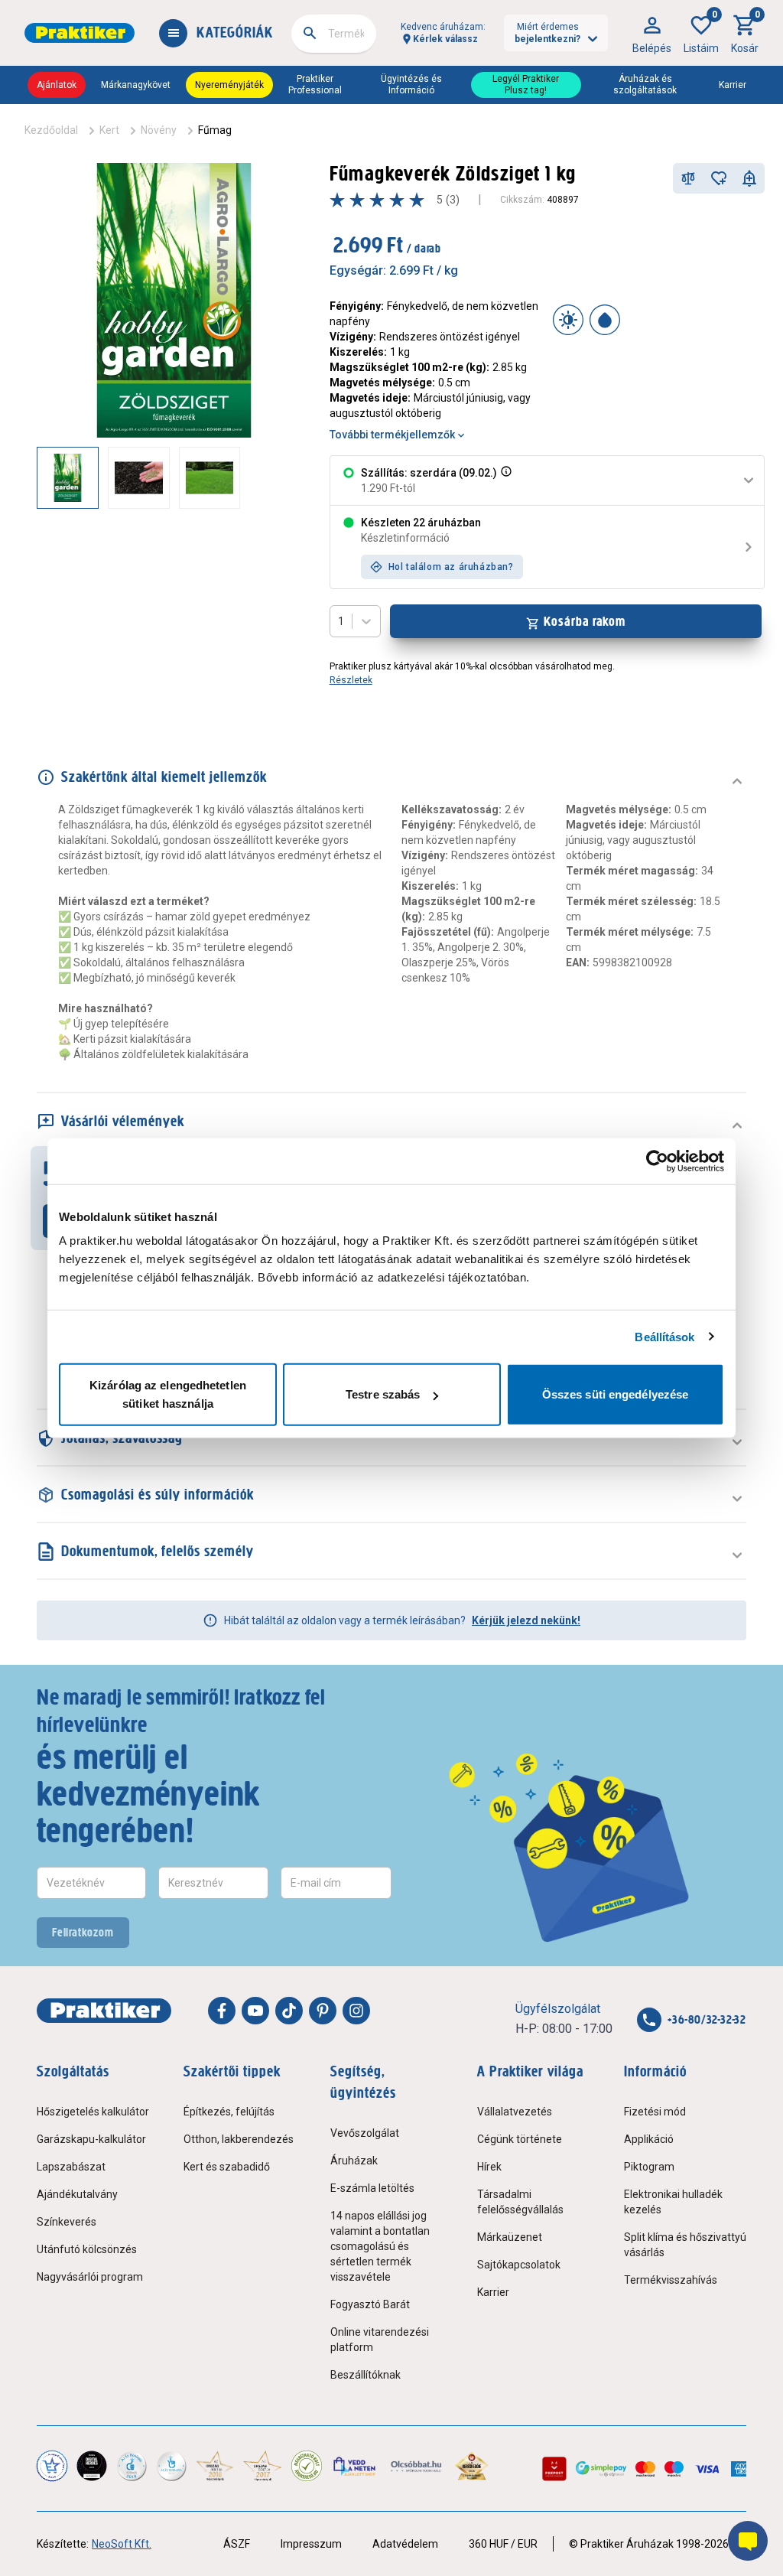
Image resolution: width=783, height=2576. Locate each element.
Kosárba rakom (585, 621)
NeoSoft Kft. (122, 2544)
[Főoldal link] (80, 33)
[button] (505, 480)
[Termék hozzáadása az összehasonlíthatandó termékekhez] (688, 178)
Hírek (489, 2167)
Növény (159, 130)
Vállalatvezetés (515, 2112)
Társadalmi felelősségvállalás (520, 2202)
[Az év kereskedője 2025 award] (472, 2466)
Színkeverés (67, 2222)
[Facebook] (222, 2011)
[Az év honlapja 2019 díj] (171, 2466)
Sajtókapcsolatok (519, 2265)
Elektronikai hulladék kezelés (673, 2202)
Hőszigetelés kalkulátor (93, 2112)
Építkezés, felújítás (229, 2112)
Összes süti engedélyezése (616, 1394)
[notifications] (749, 178)
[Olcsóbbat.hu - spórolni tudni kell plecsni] (417, 2466)
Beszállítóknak (366, 2375)
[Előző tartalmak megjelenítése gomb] (37, 477)
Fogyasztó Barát (370, 2304)
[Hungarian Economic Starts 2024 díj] (52, 2466)
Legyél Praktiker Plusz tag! (526, 85)
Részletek (351, 680)
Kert (109, 130)
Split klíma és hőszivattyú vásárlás (685, 2245)
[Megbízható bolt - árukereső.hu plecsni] (307, 2466)
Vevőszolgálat (365, 2133)
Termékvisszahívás (671, 2280)
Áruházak (354, 2161)
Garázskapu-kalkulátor (91, 2139)
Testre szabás (383, 1394)
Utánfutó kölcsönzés (87, 2249)
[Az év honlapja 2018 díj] (132, 2466)
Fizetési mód (655, 2112)
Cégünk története (520, 2139)
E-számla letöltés (372, 2188)
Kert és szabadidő (227, 2167)
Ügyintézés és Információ (411, 85)
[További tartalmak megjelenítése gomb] (281, 477)
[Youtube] (255, 2011)
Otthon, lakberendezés (239, 2139)
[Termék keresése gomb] (310, 33)
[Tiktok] (289, 2011)
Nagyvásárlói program (90, 2277)
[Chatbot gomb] (748, 2541)
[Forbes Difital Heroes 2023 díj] (92, 2466)
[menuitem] (652, 33)
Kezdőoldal (51, 130)
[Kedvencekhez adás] (719, 178)
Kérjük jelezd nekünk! (526, 1620)
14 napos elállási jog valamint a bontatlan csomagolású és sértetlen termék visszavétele (380, 2246)
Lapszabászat (71, 2167)
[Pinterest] (323, 2011)
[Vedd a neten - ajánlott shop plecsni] (355, 2466)
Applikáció (649, 2139)
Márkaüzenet (510, 2237)
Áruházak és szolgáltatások (645, 85)
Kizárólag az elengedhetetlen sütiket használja (168, 1394)
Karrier (733, 85)
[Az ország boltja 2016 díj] (215, 2466)
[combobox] (334, 34)
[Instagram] (356, 2011)
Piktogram (649, 2167)
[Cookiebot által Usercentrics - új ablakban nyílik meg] (657, 1161)
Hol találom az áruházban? (451, 567)
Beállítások (664, 1336)
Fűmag (215, 130)
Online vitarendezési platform (380, 2340)
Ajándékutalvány (77, 2194)
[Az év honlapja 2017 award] (262, 2466)
